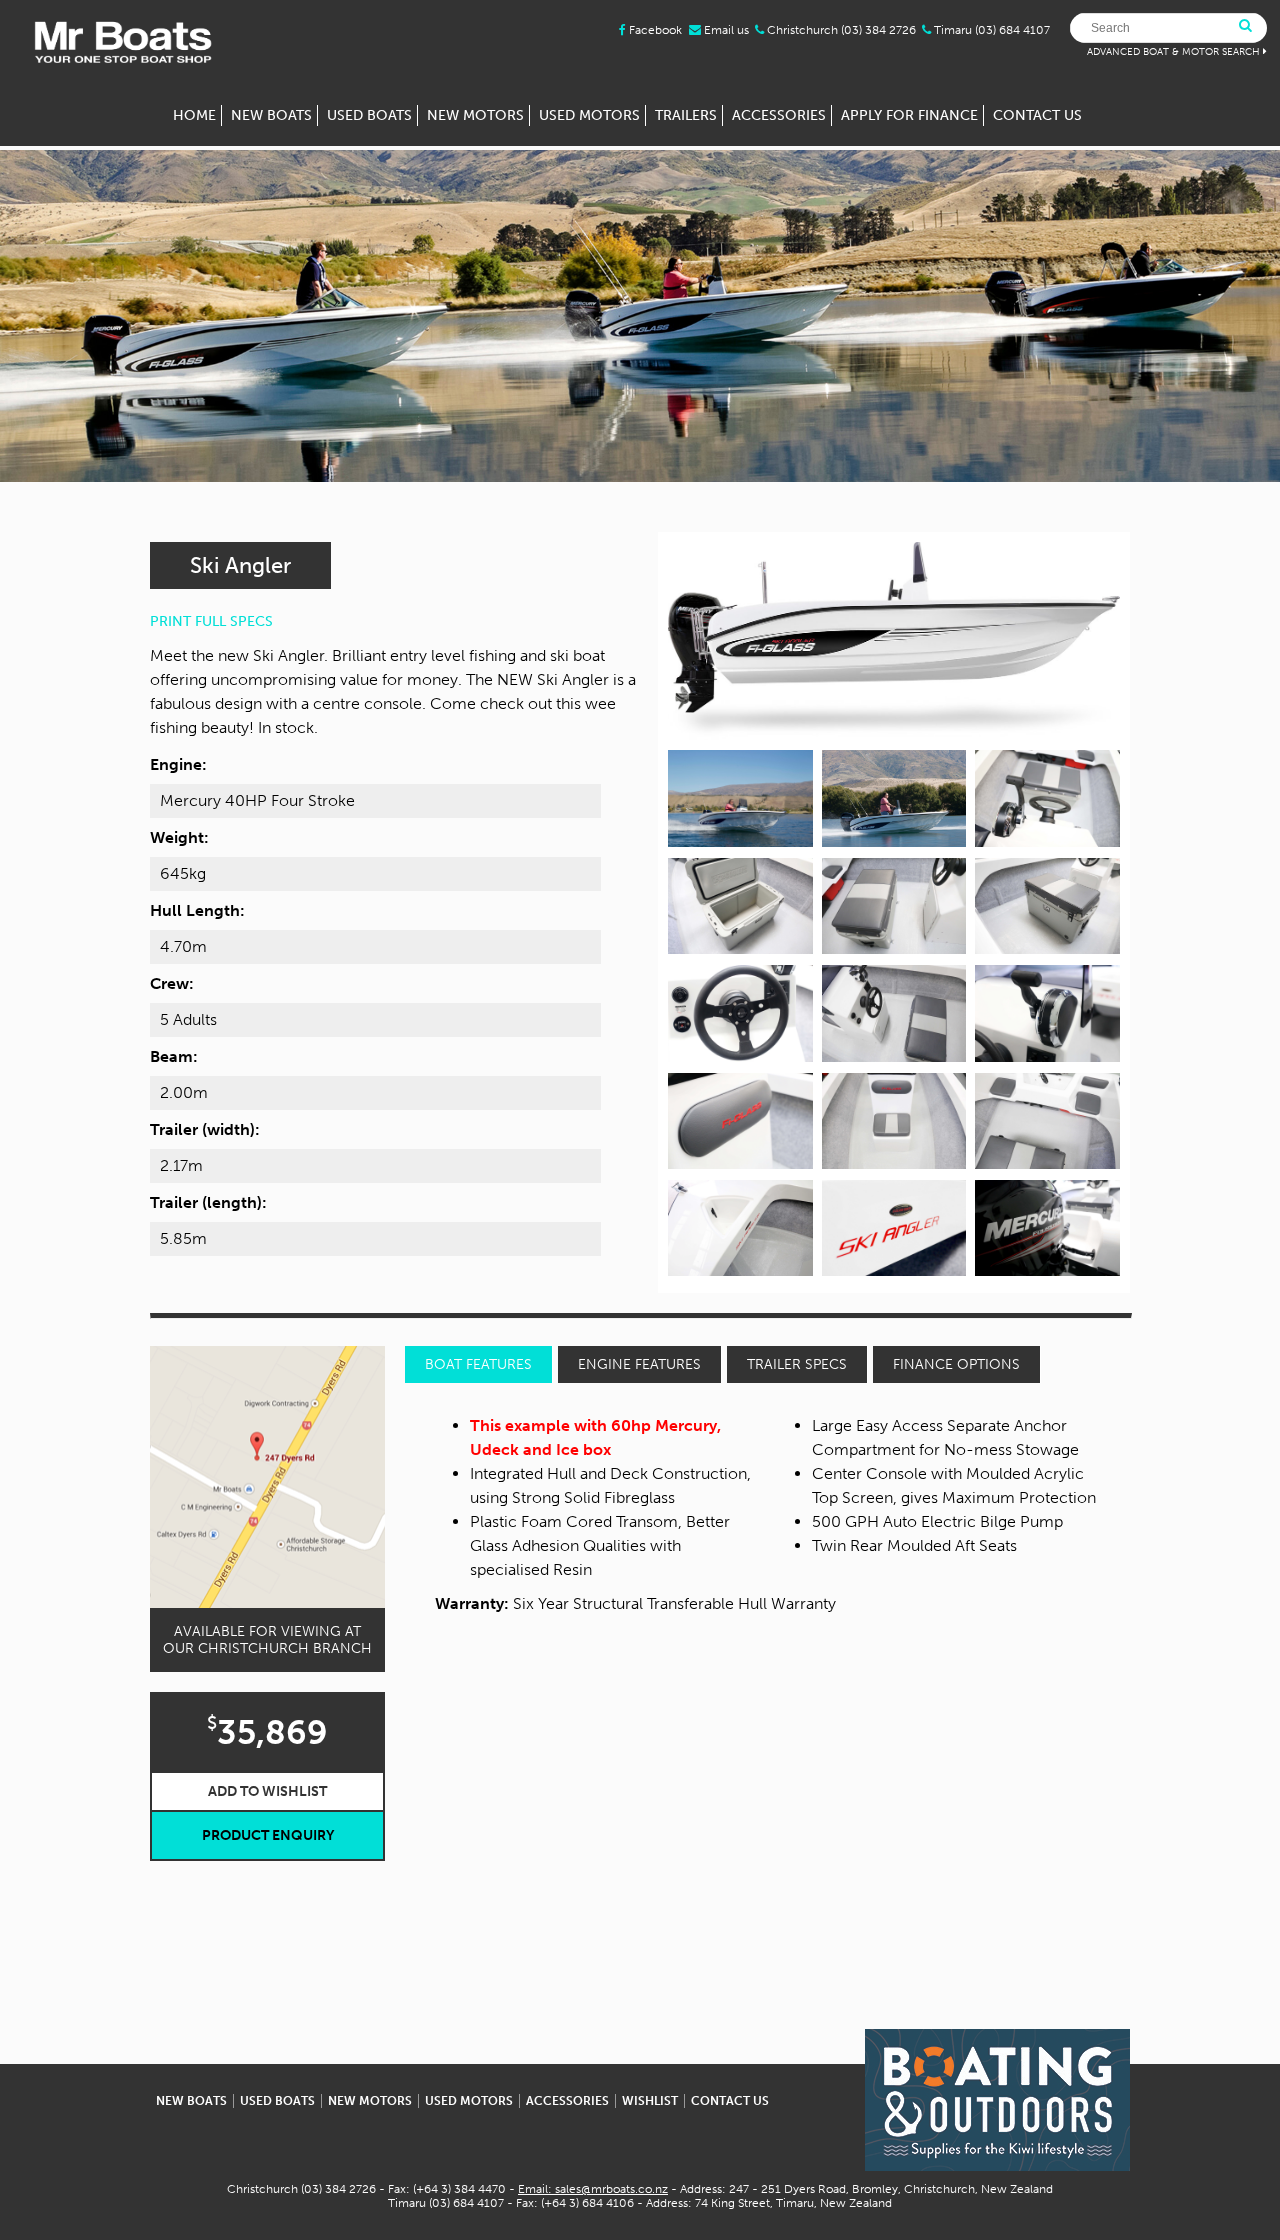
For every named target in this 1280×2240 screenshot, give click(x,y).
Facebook (654, 30)
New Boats (271, 115)
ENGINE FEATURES (639, 1364)
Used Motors (589, 115)
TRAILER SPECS (797, 1364)
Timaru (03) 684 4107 (992, 30)
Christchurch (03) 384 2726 (841, 30)
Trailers (686, 115)
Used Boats (369, 115)
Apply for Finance (909, 115)
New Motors (475, 115)
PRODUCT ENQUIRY (268, 1835)
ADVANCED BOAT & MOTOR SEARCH (1173, 52)
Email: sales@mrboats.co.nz (593, 2189)
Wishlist (650, 2101)
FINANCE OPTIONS (956, 1364)
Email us (725, 30)
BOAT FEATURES (478, 1364)
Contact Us (1037, 115)
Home (194, 115)
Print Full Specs (211, 621)
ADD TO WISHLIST (267, 1791)
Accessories (779, 115)
